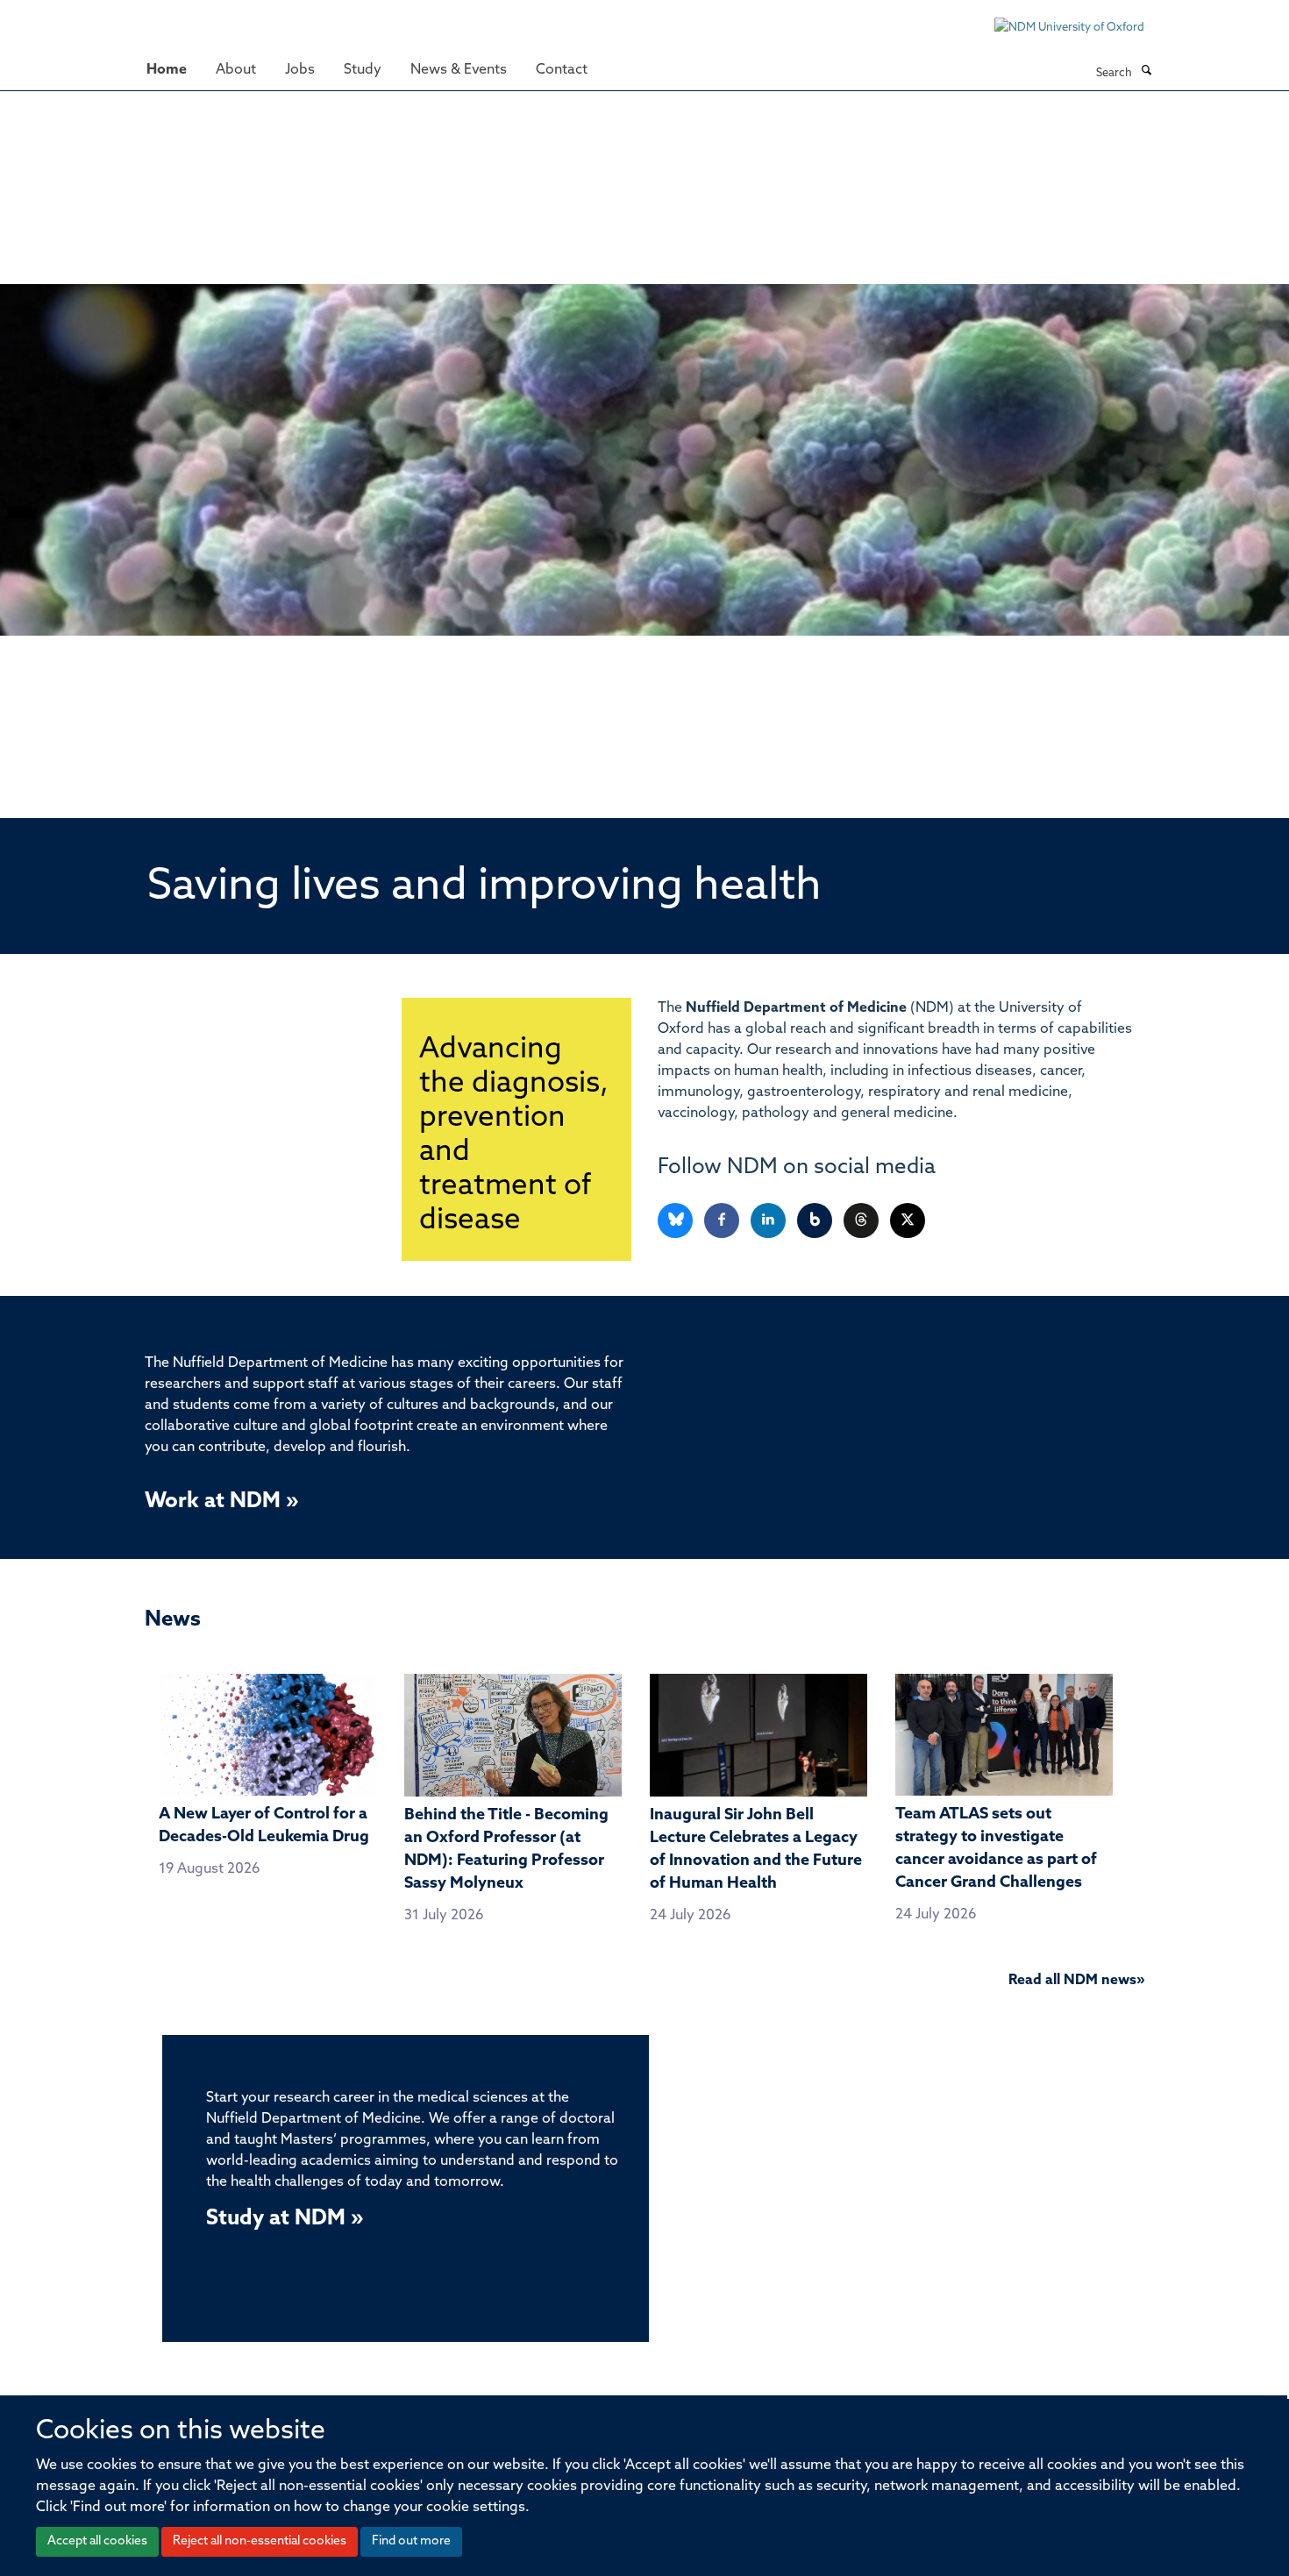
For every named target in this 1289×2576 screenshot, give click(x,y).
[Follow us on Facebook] (723, 1221)
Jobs (300, 70)
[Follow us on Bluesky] (677, 1221)
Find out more (411, 2541)
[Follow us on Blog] (816, 1221)
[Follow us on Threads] (862, 1221)
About (236, 70)
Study (363, 70)
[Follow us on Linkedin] (769, 1221)
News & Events (459, 70)
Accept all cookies (97, 2541)
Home (167, 70)
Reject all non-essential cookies (260, 2541)
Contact (562, 70)
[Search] (1146, 72)
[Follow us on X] (908, 1221)
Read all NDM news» (1076, 1981)
